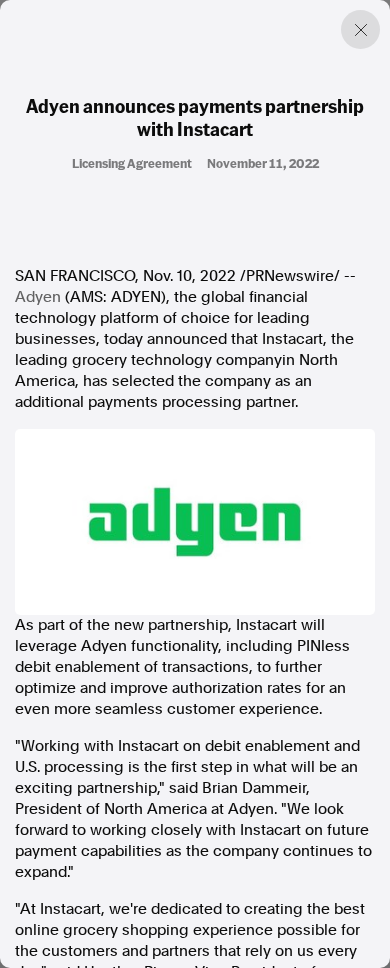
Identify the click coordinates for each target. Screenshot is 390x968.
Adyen (38, 297)
